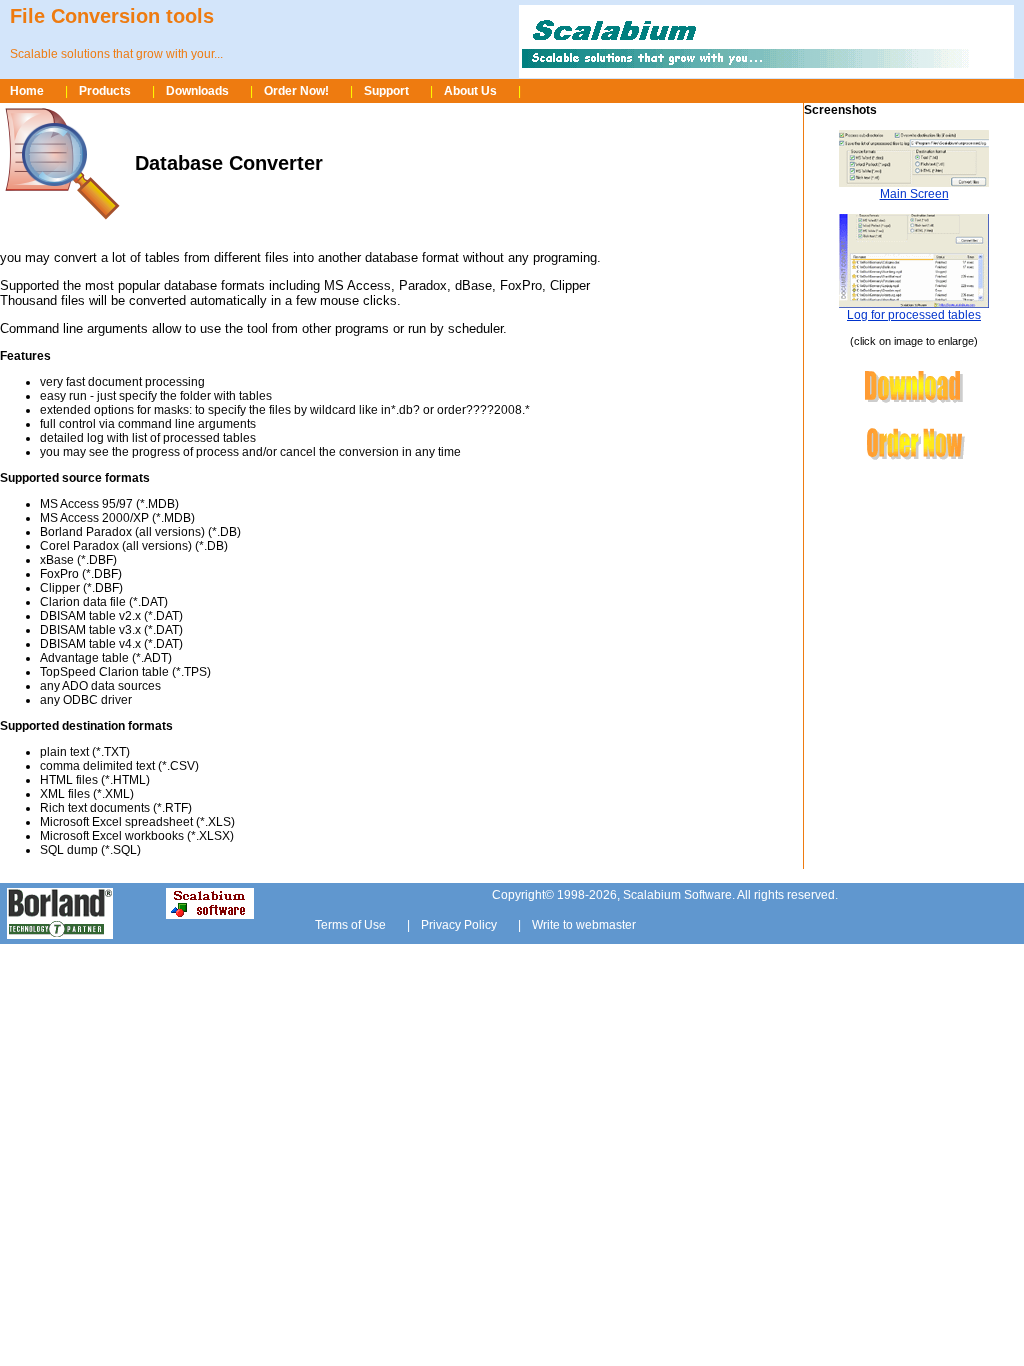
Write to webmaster (584, 925)
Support (386, 91)
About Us (470, 91)
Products (105, 91)
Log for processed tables (914, 315)
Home (27, 91)
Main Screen (914, 194)
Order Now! (296, 91)
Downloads (197, 91)
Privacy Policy (459, 925)
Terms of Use (350, 925)
